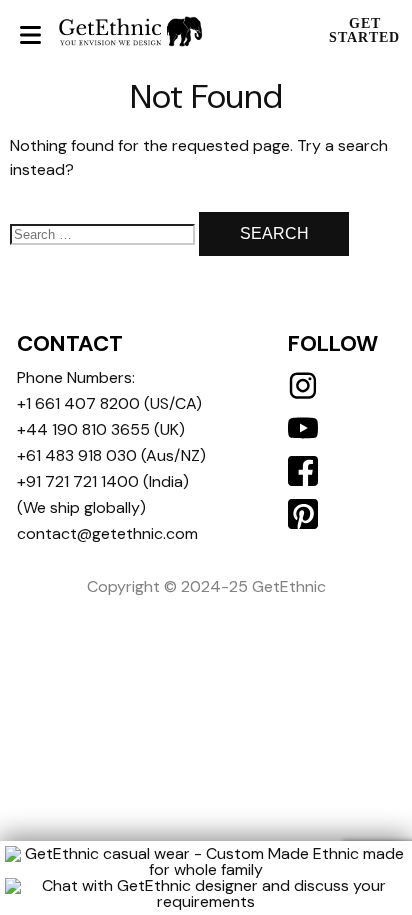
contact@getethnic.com (107, 533)
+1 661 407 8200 (78, 403)
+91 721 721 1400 (78, 481)
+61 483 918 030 (77, 455)
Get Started (364, 31)
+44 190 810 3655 (83, 429)
